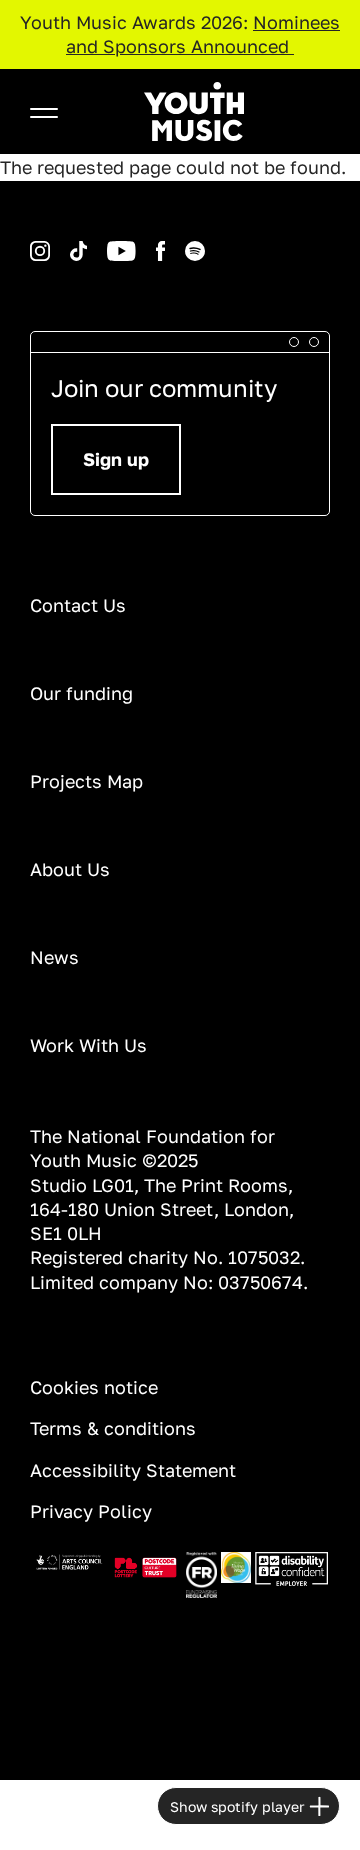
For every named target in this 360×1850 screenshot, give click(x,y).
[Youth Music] (194, 111)
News (54, 957)
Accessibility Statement (133, 1470)
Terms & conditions (113, 1428)
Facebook (140, 241)
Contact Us (78, 605)
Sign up (116, 459)
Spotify (167, 241)
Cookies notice (94, 1387)
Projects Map (86, 781)
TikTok (52, 241)
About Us (70, 869)
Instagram (33, 241)
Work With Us (88, 1045)
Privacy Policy (91, 1511)
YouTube (90, 241)
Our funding (81, 693)
